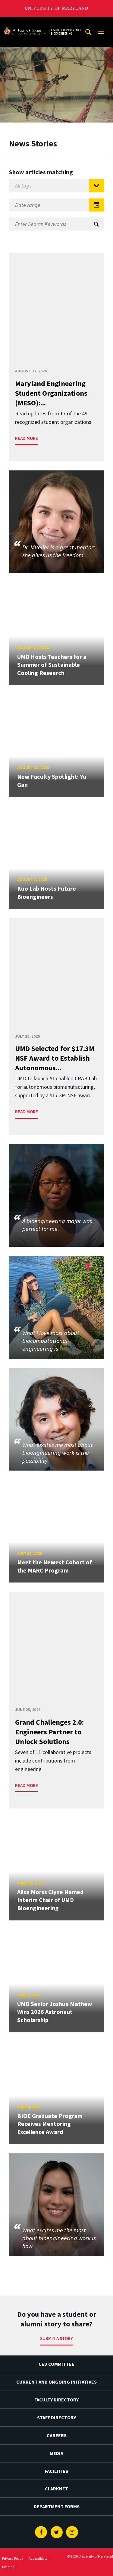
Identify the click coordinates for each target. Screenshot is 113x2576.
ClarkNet (56, 2489)
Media (56, 2453)
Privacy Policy (13, 2558)
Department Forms (57, 2506)
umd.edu (9, 2567)
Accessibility (38, 2558)
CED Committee (56, 2364)
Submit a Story (56, 2338)
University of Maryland (56, 8)
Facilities (56, 2471)
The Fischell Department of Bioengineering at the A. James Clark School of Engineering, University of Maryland (43, 23)
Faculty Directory (56, 2400)
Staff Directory (56, 2417)
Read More (27, 438)
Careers (57, 2435)
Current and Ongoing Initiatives (56, 2382)
